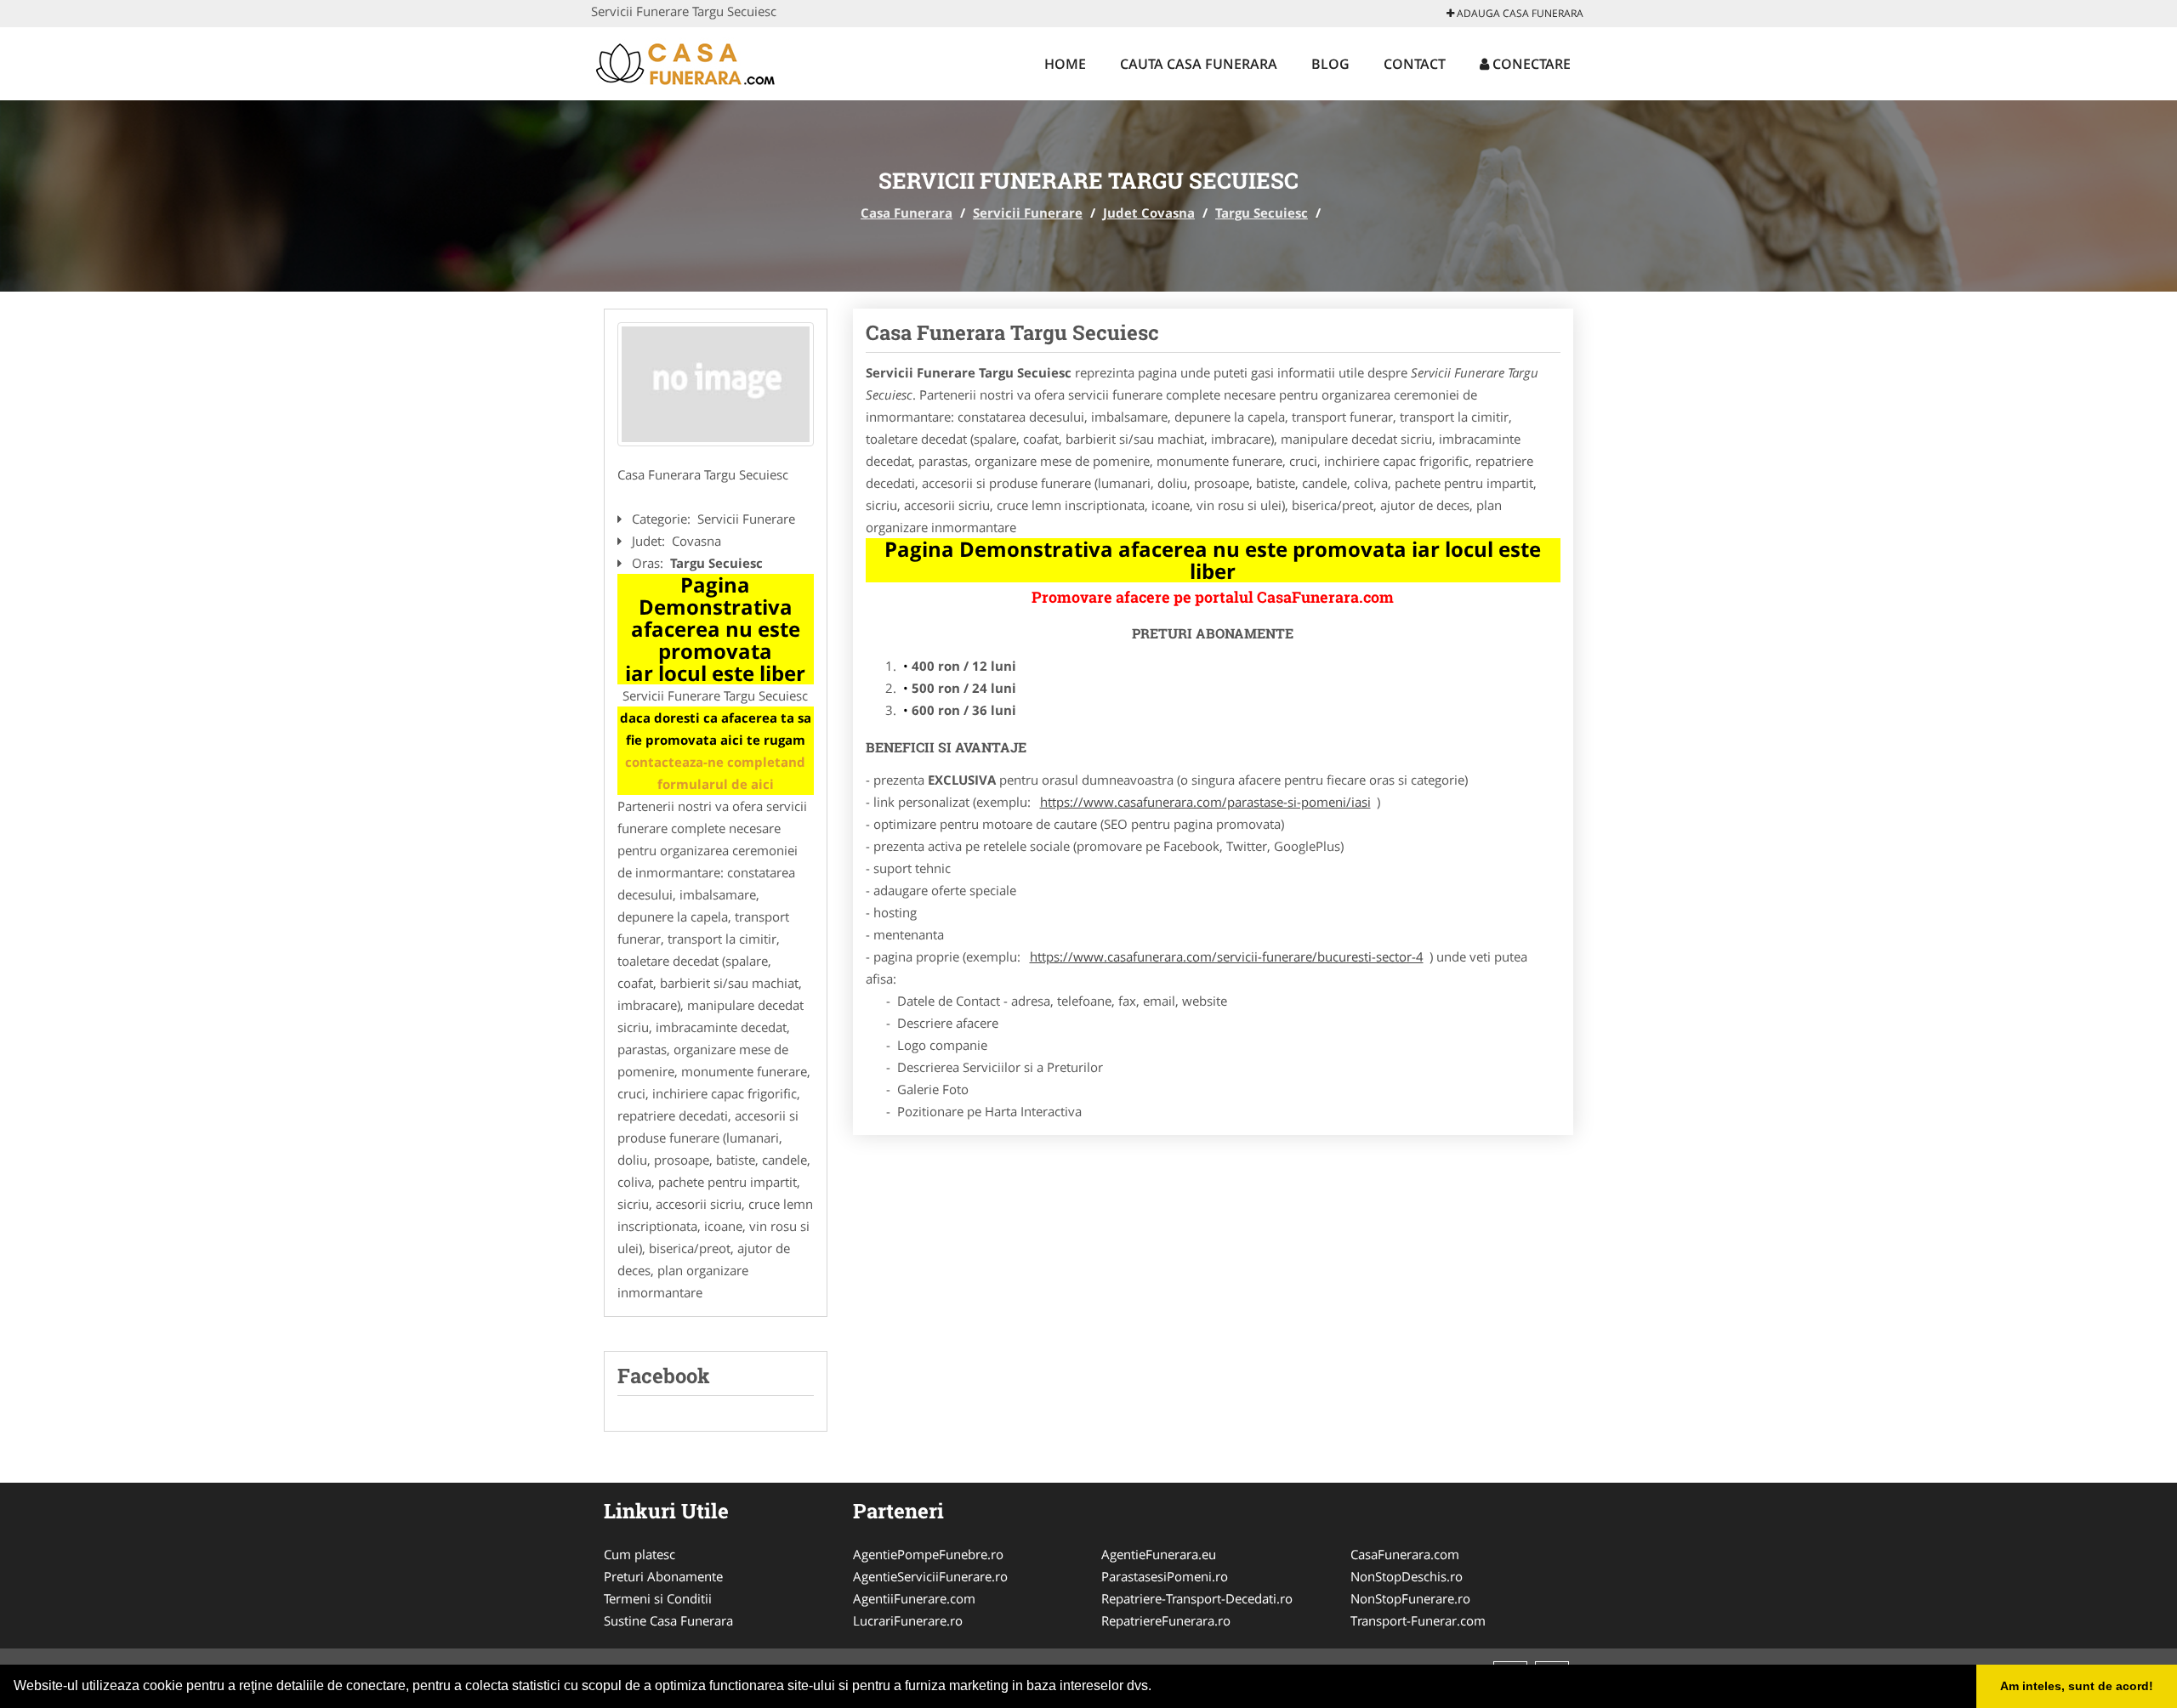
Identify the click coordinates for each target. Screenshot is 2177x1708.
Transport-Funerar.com (1418, 1620)
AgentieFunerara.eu (1159, 1554)
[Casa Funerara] (703, 61)
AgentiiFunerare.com (914, 1598)
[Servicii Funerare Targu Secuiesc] (716, 384)
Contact (1415, 64)
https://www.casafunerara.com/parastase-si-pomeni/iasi (1205, 802)
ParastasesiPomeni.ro (1165, 1576)
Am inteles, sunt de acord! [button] (2077, 1686)
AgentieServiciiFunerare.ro (930, 1576)
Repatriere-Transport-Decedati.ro (1197, 1598)
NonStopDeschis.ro (1407, 1576)
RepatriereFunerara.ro (1166, 1620)
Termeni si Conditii (658, 1598)
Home (1065, 64)
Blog (1330, 64)
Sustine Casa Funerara (668, 1620)
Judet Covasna (1149, 213)
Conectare (1530, 64)
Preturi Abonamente (663, 1576)
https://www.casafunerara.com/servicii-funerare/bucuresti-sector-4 (1227, 956)
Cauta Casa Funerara (1199, 64)
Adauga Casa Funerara (1519, 13)
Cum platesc (639, 1554)
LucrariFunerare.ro (908, 1620)
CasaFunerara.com (1405, 1554)
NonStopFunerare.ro (1410, 1598)
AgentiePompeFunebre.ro (928, 1554)
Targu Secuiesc (1262, 213)
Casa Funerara (907, 213)
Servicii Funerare (1028, 213)
